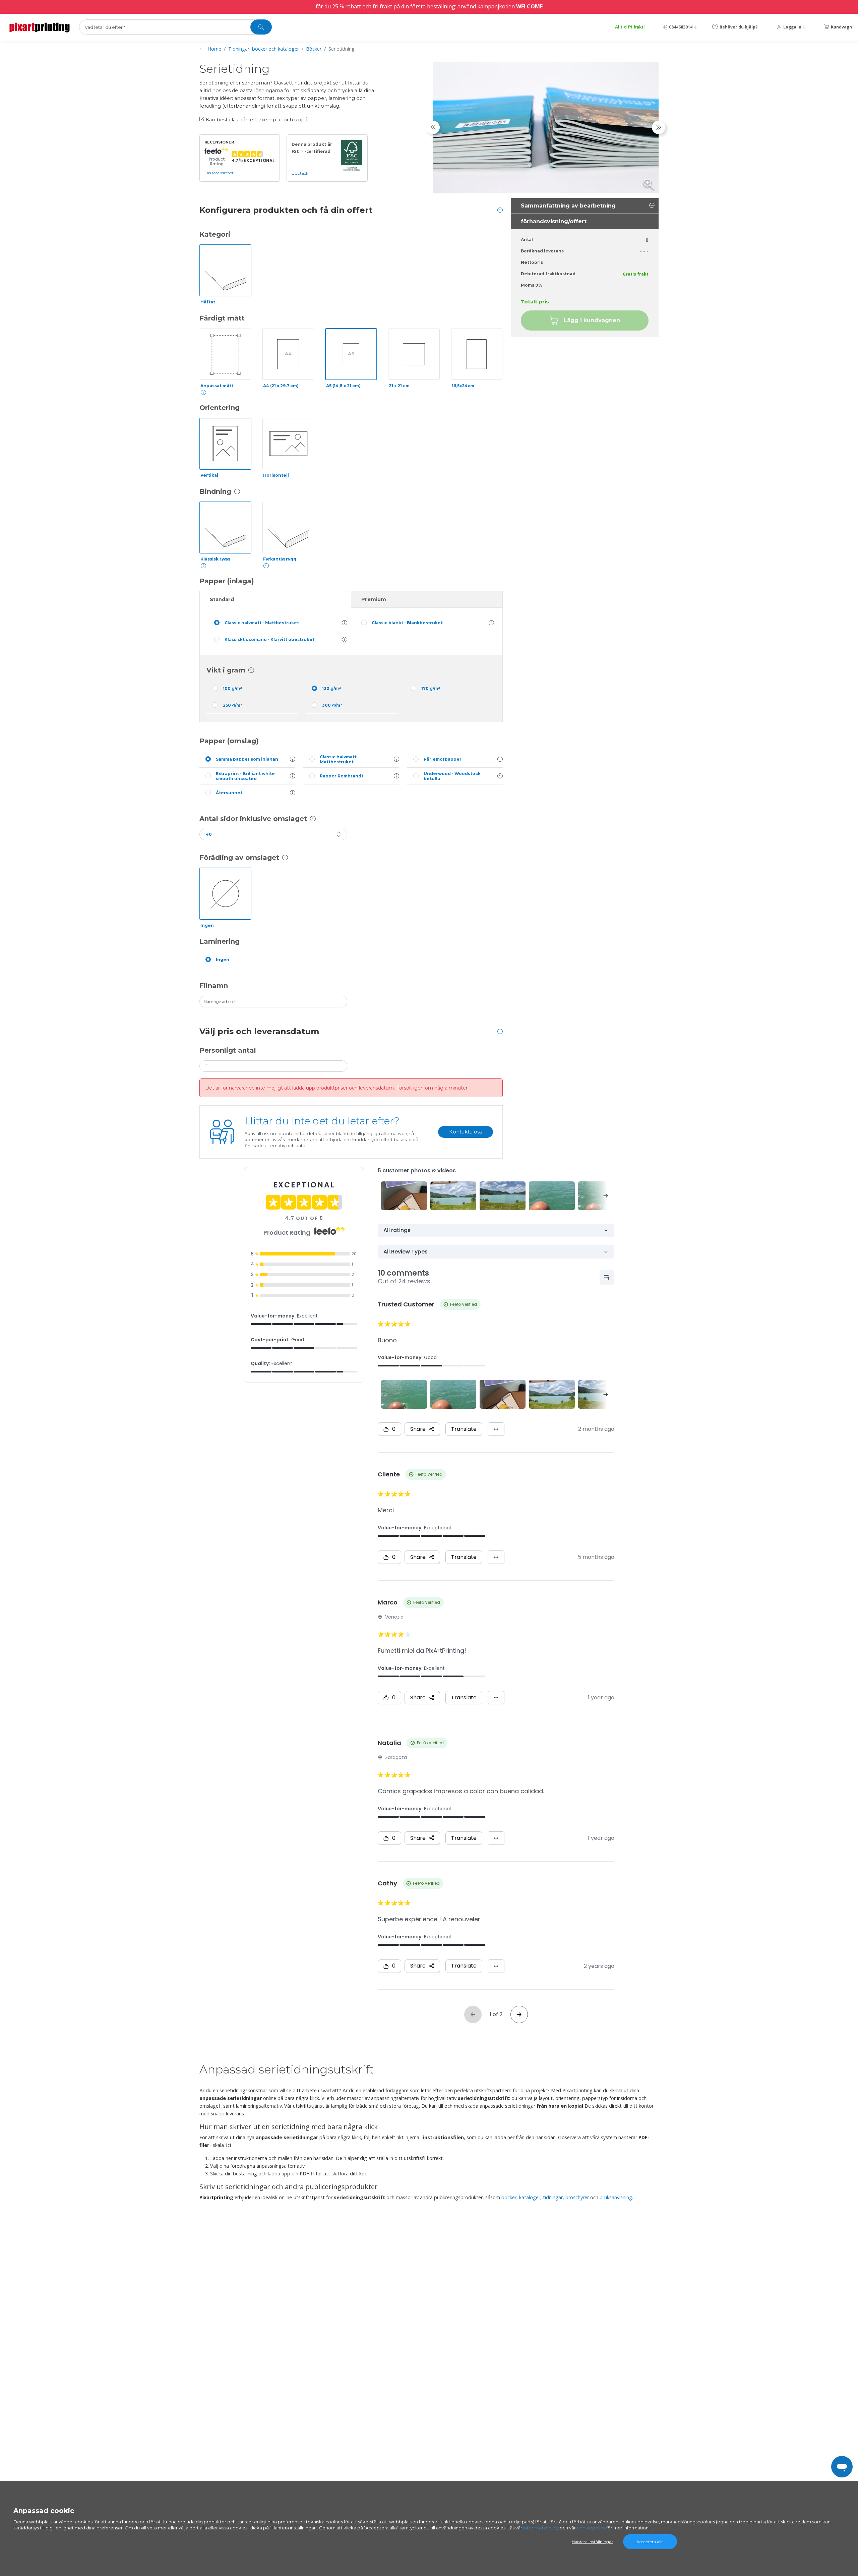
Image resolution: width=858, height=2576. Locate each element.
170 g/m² (431, 688)
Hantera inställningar (592, 2542)
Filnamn (214, 986)
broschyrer (577, 2197)
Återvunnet (229, 793)
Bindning (215, 491)
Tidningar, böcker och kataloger (264, 49)
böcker (509, 2197)
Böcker (314, 49)
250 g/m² (233, 705)
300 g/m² (332, 705)
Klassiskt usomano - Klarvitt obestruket (269, 639)
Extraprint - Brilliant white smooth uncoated (245, 776)
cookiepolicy (591, 2528)
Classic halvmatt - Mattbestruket (262, 623)
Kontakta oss (466, 1132)
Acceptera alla (650, 2542)
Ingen (223, 960)
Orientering (220, 408)
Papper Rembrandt (342, 776)
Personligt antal (228, 1050)
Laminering (220, 941)
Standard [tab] (222, 599)
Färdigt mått (222, 318)
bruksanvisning (616, 2197)
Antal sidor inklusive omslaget (253, 819)
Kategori (215, 234)
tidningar (553, 2197)
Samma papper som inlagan (247, 759)
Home (214, 49)
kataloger (530, 2197)
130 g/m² (331, 688)
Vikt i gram (226, 670)
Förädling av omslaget (239, 858)
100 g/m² (232, 688)
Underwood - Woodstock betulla (452, 776)
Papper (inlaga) (227, 581)
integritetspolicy (541, 2528)
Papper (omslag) (229, 741)
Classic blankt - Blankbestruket (407, 623)
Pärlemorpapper (443, 759)
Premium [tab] (374, 599)
